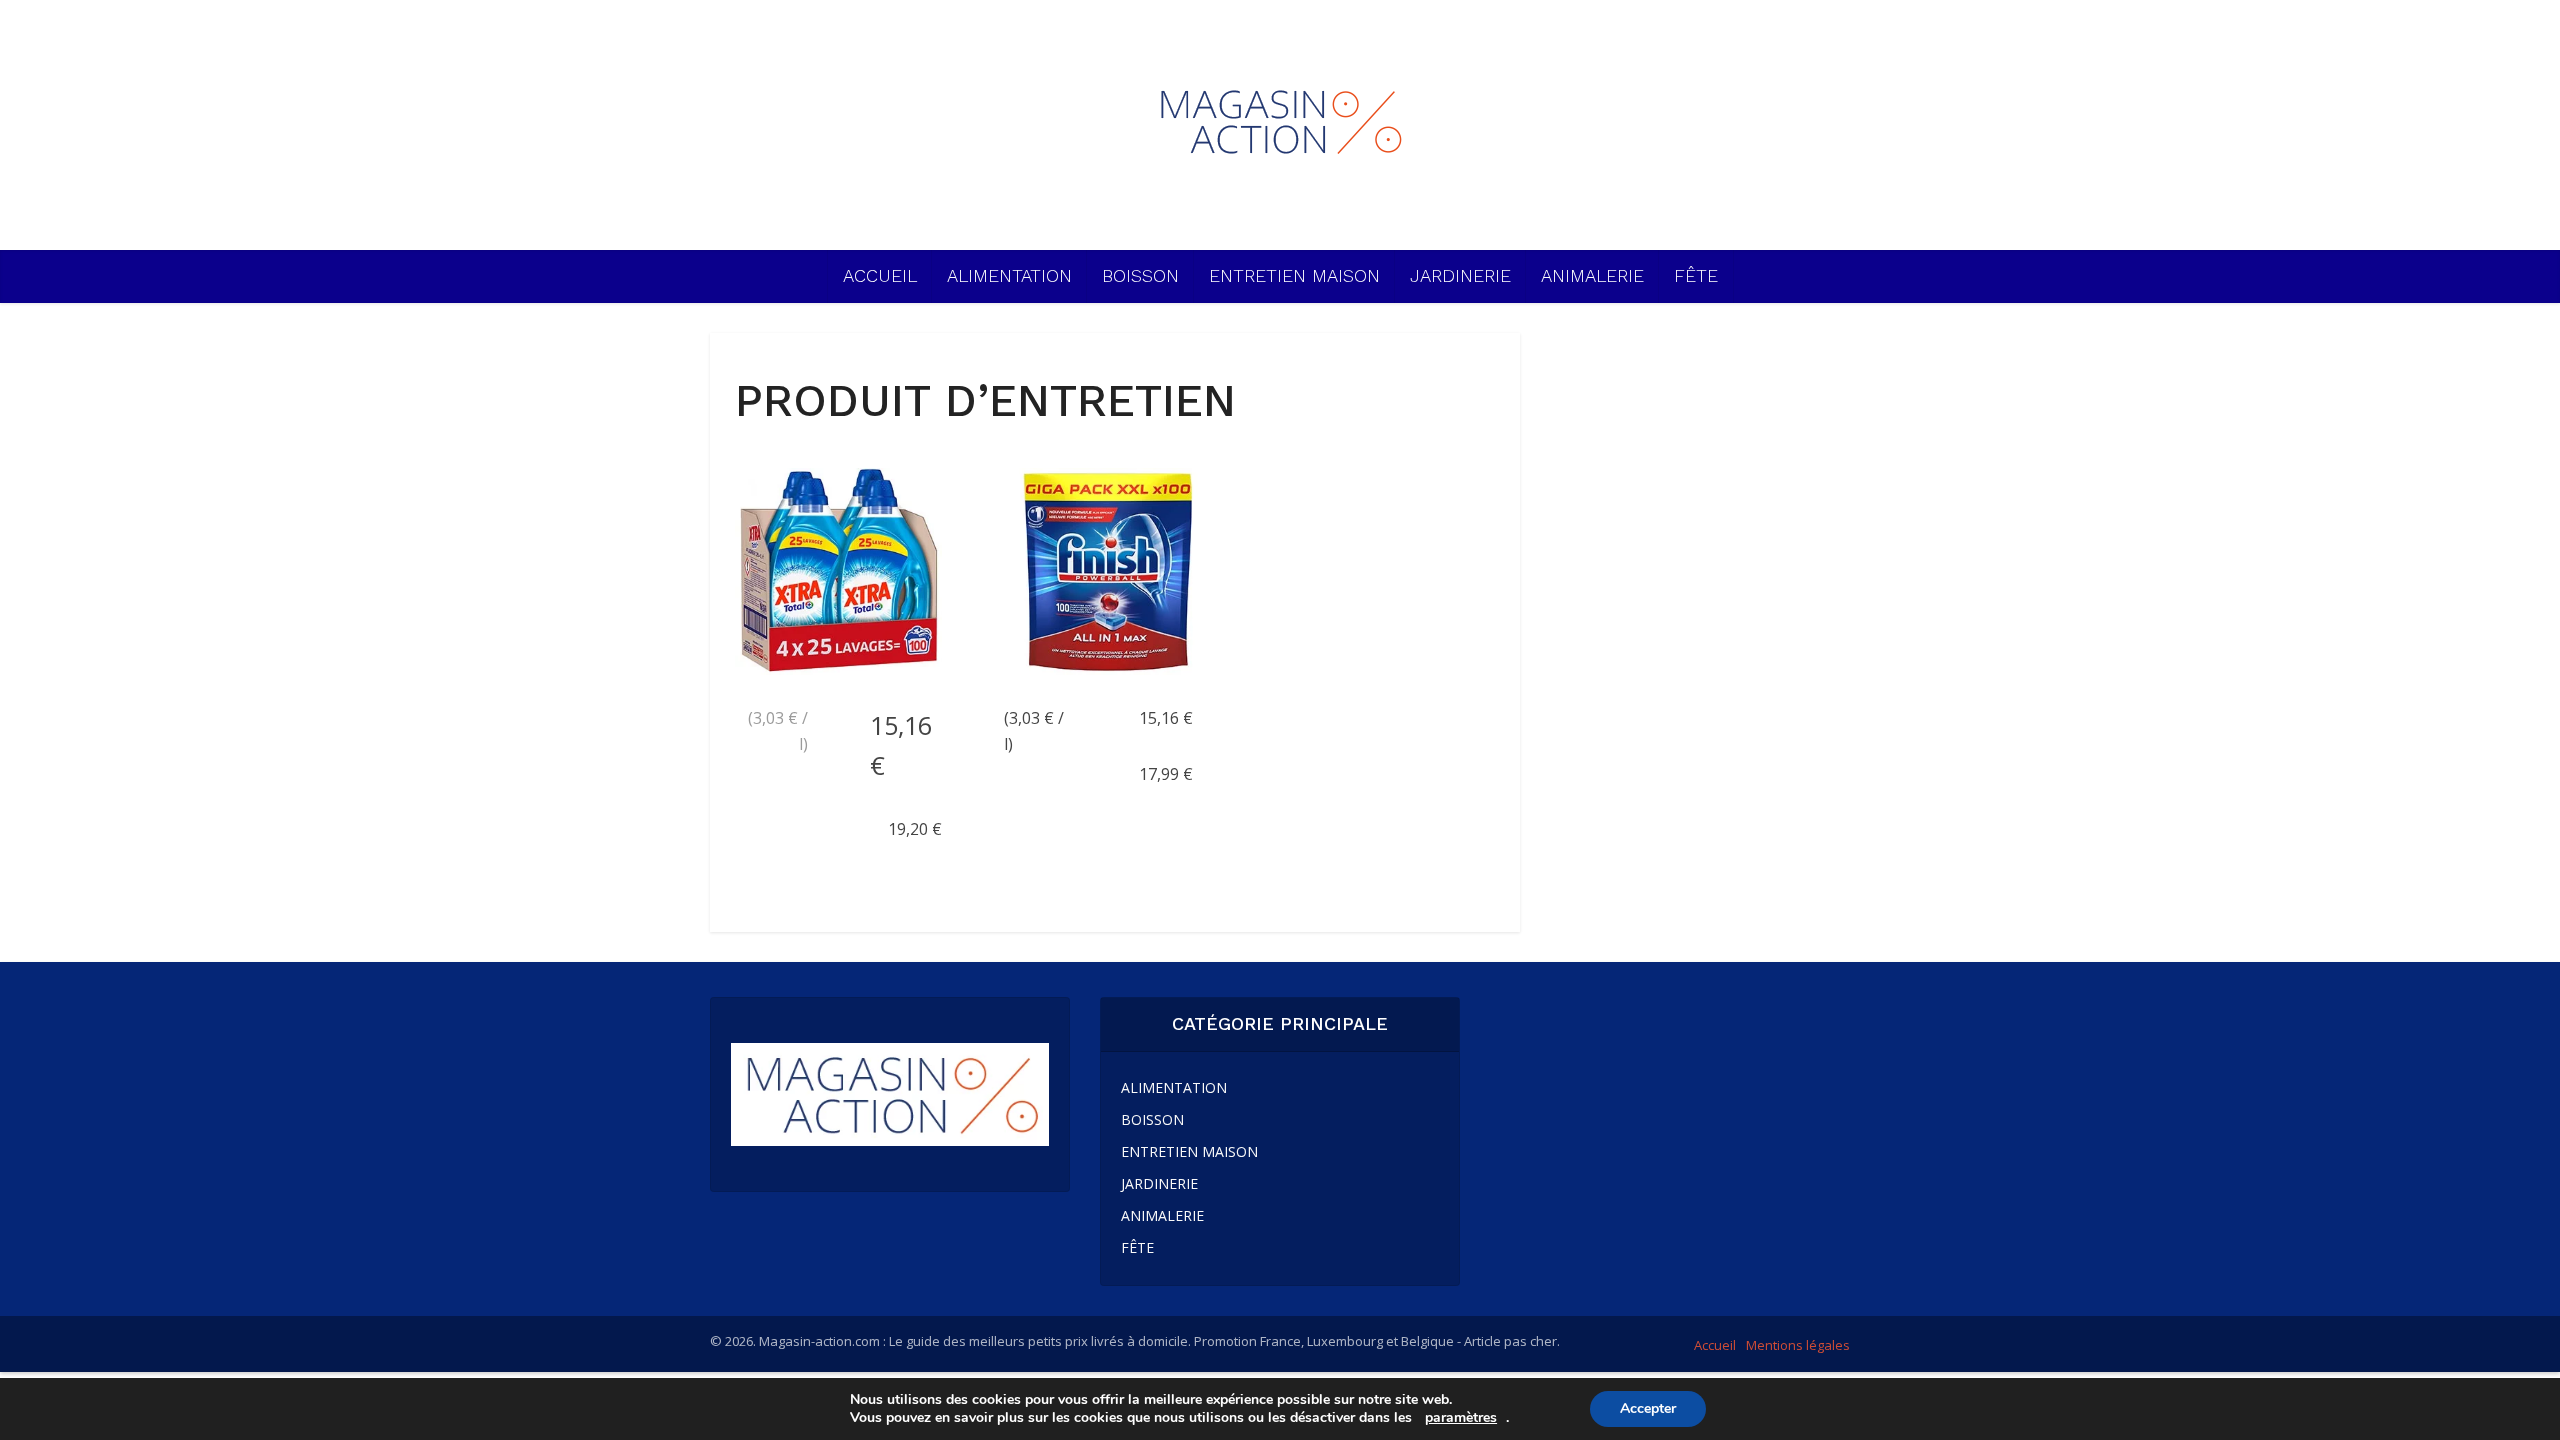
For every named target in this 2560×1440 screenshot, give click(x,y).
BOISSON (1140, 275)
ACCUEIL (880, 275)
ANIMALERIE (1592, 275)
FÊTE (1696, 275)
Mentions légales (1798, 1345)
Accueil (1715, 1345)
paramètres (1461, 1418)
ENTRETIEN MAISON (1294, 275)
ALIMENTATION (1009, 275)
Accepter (1648, 1408)
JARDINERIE (1460, 275)
